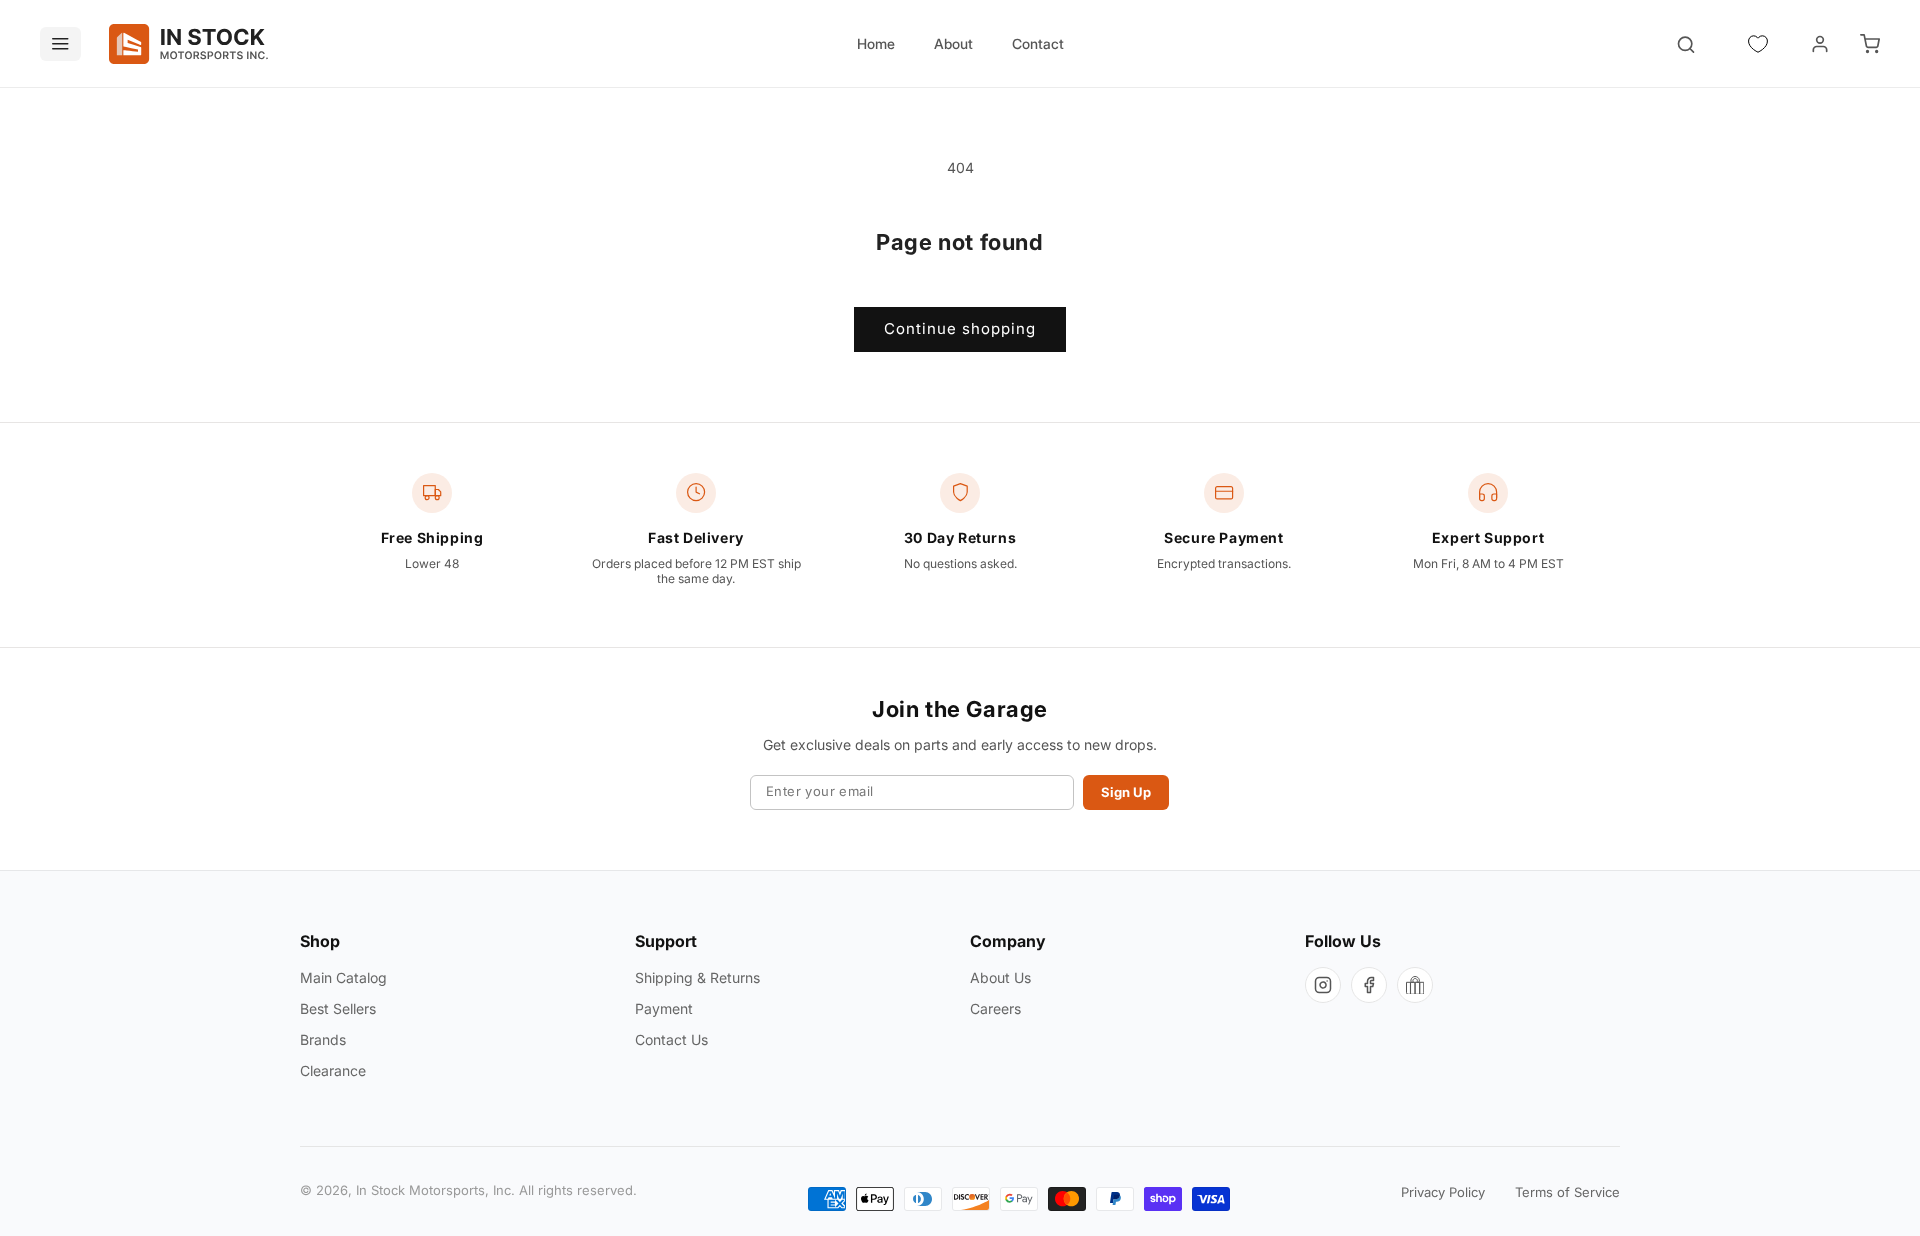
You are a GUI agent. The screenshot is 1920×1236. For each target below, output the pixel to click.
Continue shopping (960, 328)
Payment (664, 1008)
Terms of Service (1567, 1192)
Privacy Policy (1443, 1192)
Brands (323, 1039)
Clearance (333, 1070)
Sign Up (1126, 792)
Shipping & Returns (697, 977)
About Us (1000, 977)
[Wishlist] (1758, 44)
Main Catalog (343, 977)
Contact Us (671, 1039)
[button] (1870, 44)
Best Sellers (338, 1008)
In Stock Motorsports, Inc (433, 1191)
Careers (995, 1008)
